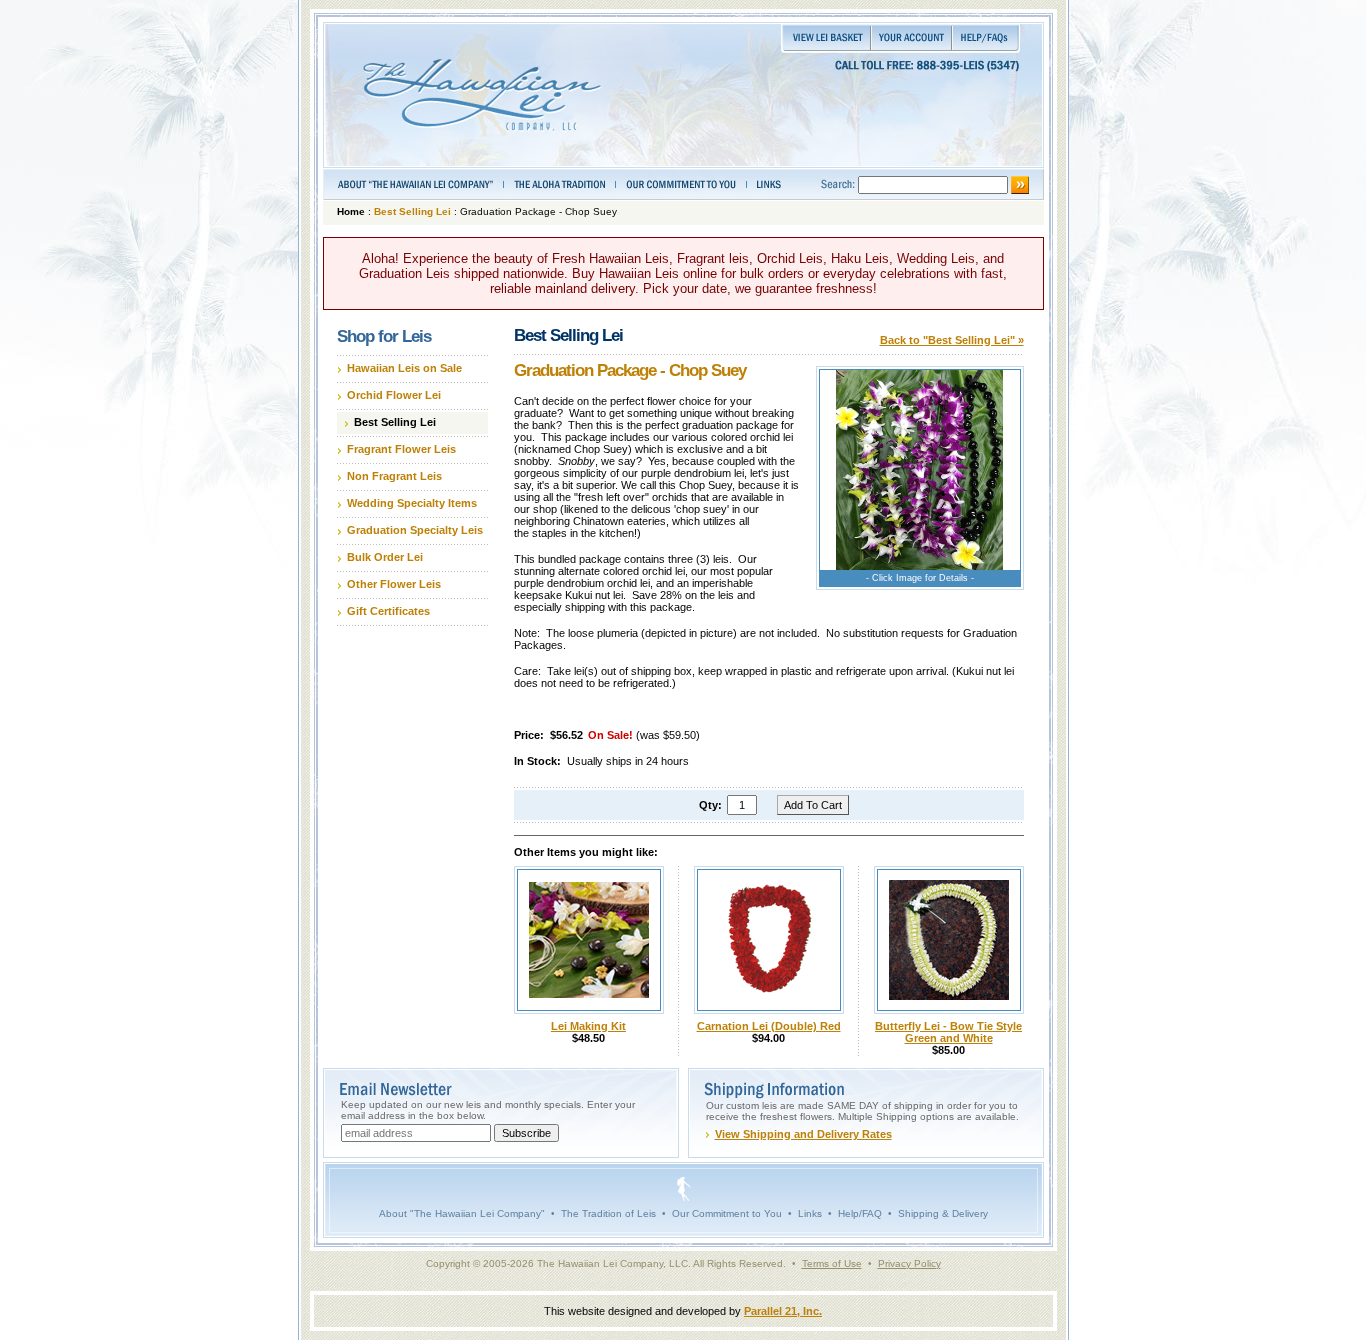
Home (351, 211)
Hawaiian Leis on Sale (404, 368)
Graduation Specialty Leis (415, 530)
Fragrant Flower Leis (401, 449)
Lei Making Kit (588, 1026)
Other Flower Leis (394, 584)
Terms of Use (832, 1263)
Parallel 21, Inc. (783, 1311)
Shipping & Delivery (943, 1213)
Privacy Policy (909, 1263)
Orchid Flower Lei (394, 395)
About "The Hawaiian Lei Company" (462, 1213)
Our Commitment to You (727, 1213)
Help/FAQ (860, 1213)
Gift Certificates (388, 611)
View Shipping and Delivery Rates (803, 1134)
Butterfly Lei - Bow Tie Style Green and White (948, 1032)
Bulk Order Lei (385, 557)
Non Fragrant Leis (394, 476)
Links (810, 1213)
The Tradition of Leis (608, 1213)
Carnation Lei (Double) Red (769, 1026)
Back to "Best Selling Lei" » (952, 340)
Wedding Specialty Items (412, 503)
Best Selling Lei (412, 211)
